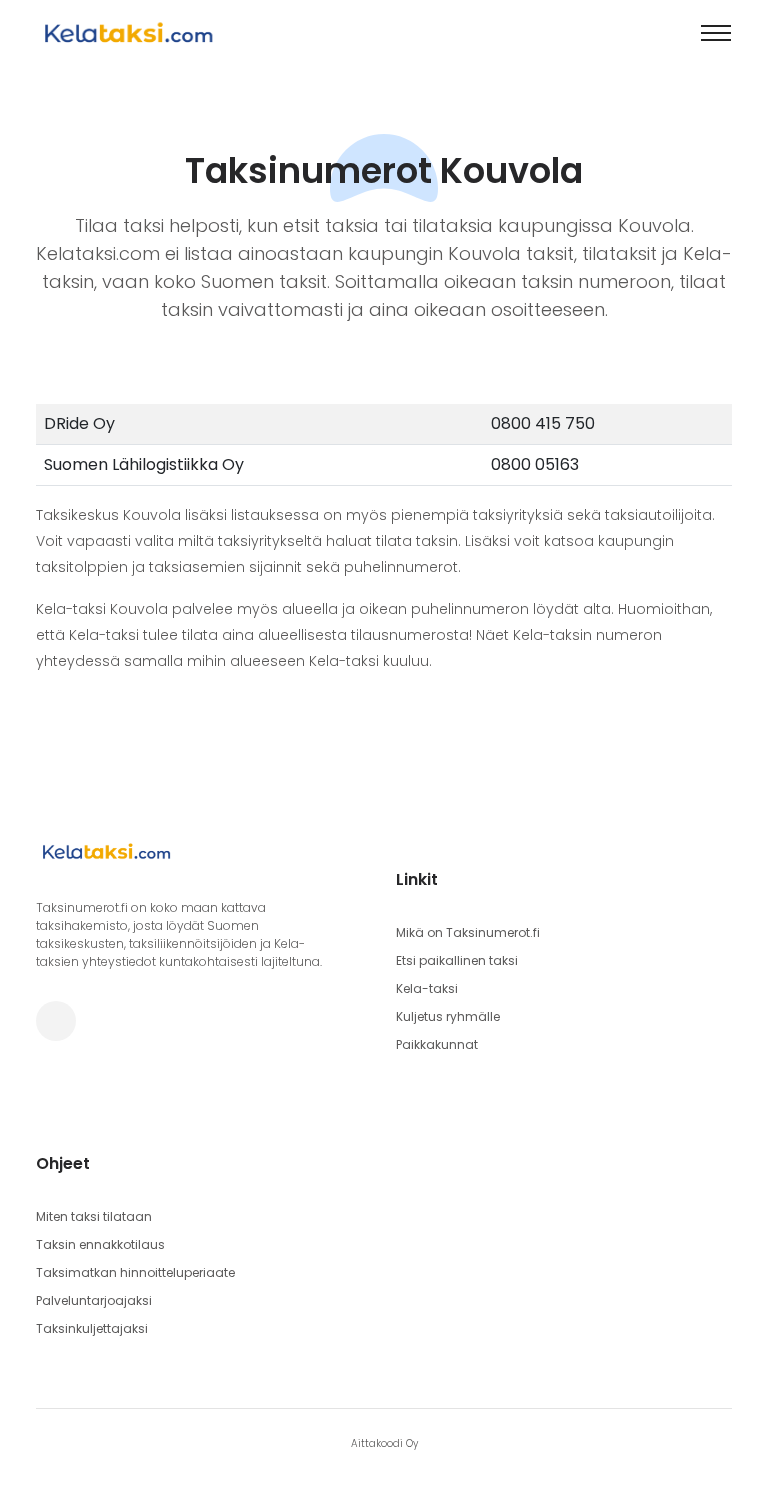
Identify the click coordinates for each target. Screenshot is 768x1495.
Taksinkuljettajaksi (92, 1328)
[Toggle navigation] (716, 33)
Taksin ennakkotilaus (100, 1244)
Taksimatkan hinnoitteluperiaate (135, 1272)
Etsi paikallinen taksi (457, 960)
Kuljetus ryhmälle (448, 1016)
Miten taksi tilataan (94, 1216)
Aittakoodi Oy (384, 1443)
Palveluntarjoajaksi (94, 1300)
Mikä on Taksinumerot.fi (468, 932)
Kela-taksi (427, 988)
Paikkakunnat (437, 1044)
